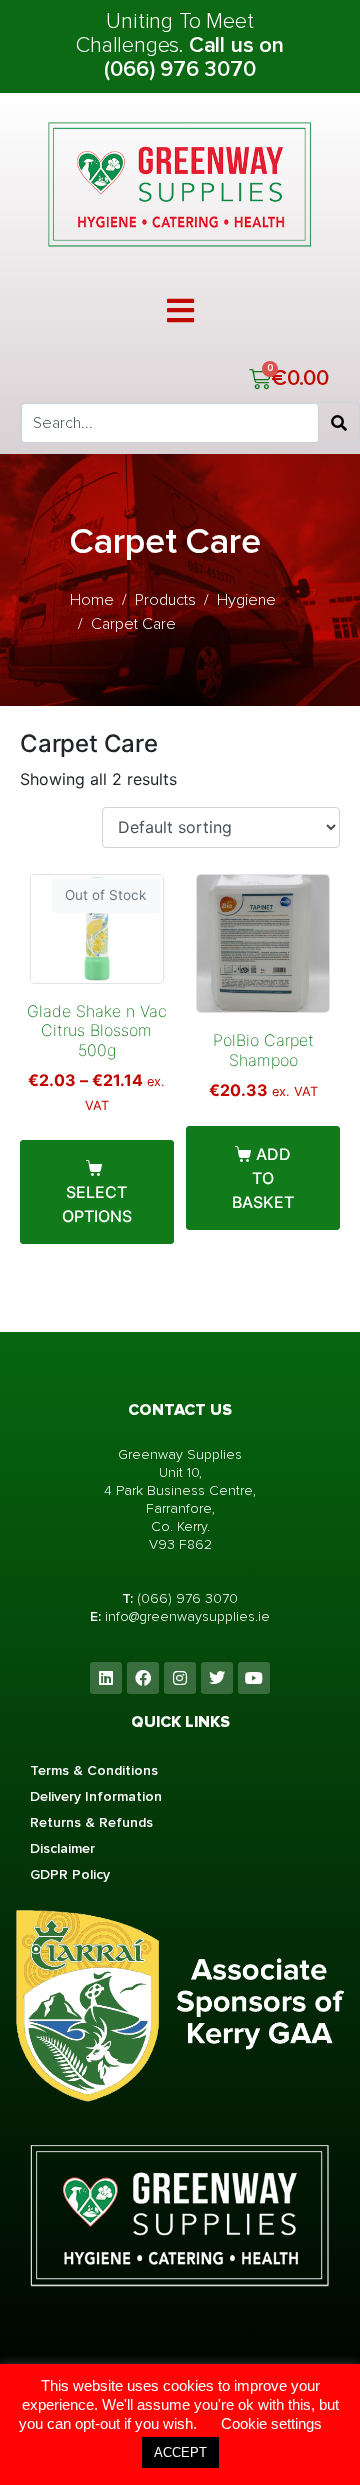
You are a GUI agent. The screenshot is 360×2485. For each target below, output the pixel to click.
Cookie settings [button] (271, 2423)
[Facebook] (143, 1678)
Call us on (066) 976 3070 (193, 57)
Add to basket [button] (263, 1178)
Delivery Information (96, 1796)
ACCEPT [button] (180, 2452)
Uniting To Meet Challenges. (164, 33)
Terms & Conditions (94, 1770)
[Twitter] (217, 1678)
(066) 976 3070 (187, 1598)
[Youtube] (254, 1678)
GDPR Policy (70, 1874)
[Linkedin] (106, 1678)
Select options (97, 1204)
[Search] (339, 423)
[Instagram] (180, 1678)
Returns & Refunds (91, 1822)
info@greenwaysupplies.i (183, 1616)
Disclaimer (62, 1848)
